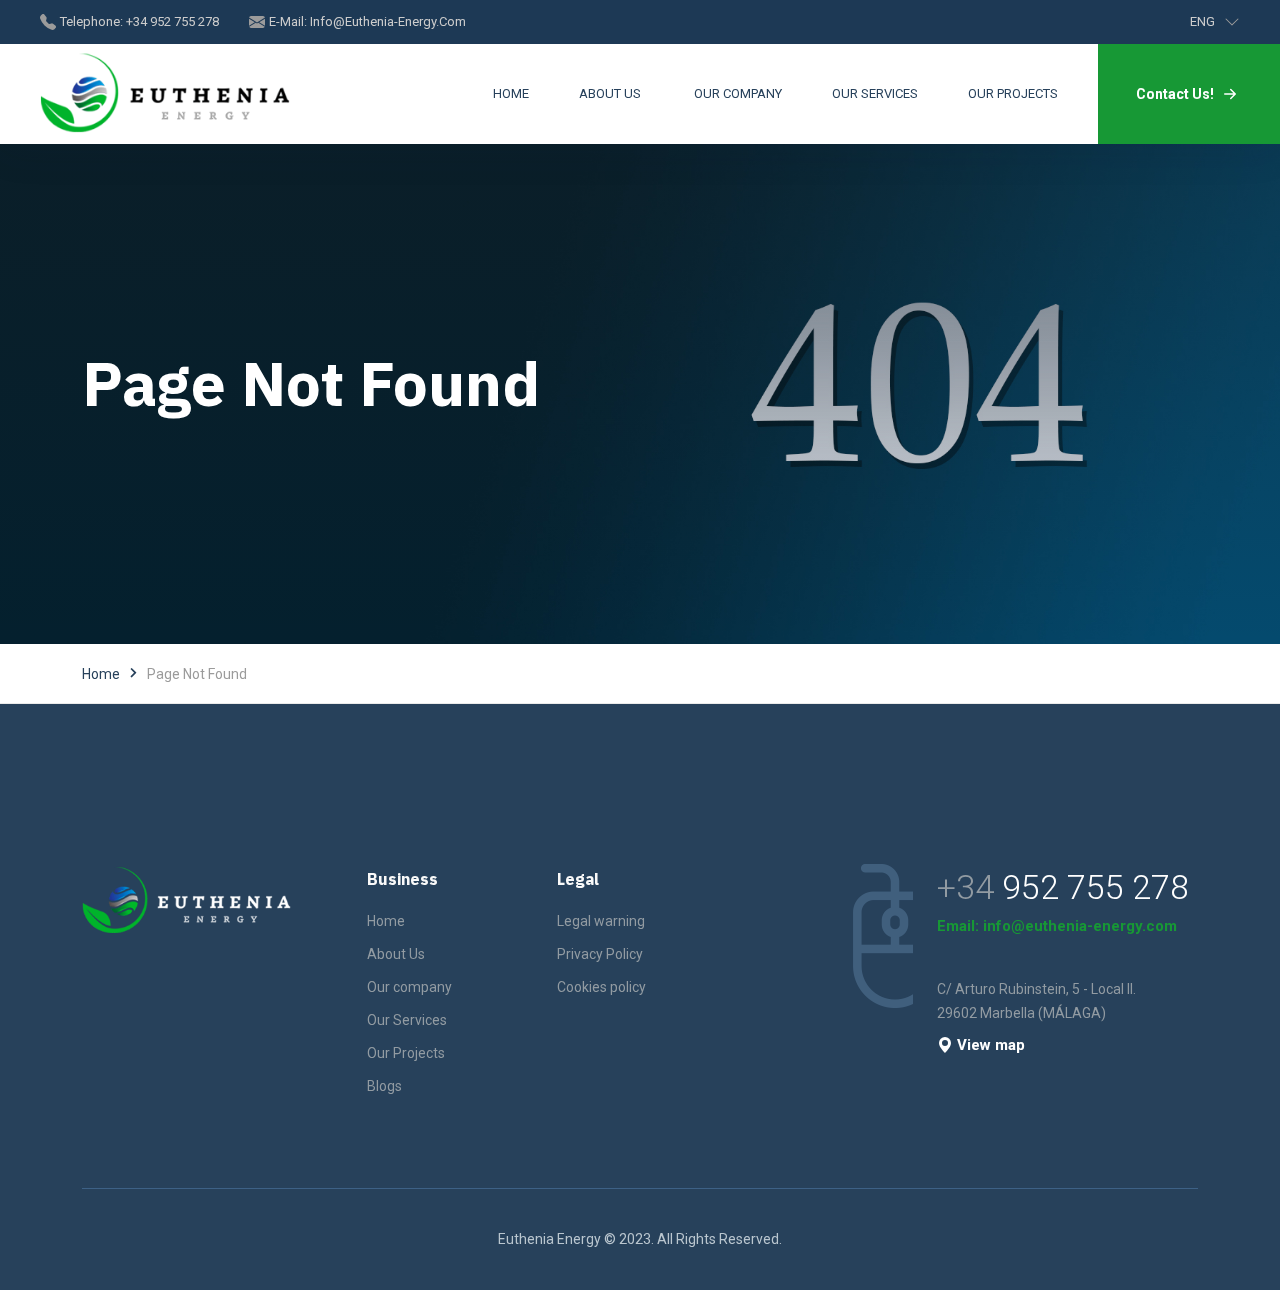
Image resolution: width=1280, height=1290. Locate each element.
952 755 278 (1095, 887)
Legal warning (601, 921)
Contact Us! (1175, 94)
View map (991, 1045)
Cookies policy (601, 987)
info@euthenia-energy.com (388, 21)
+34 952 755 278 (172, 21)
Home (101, 674)
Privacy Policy (600, 954)
